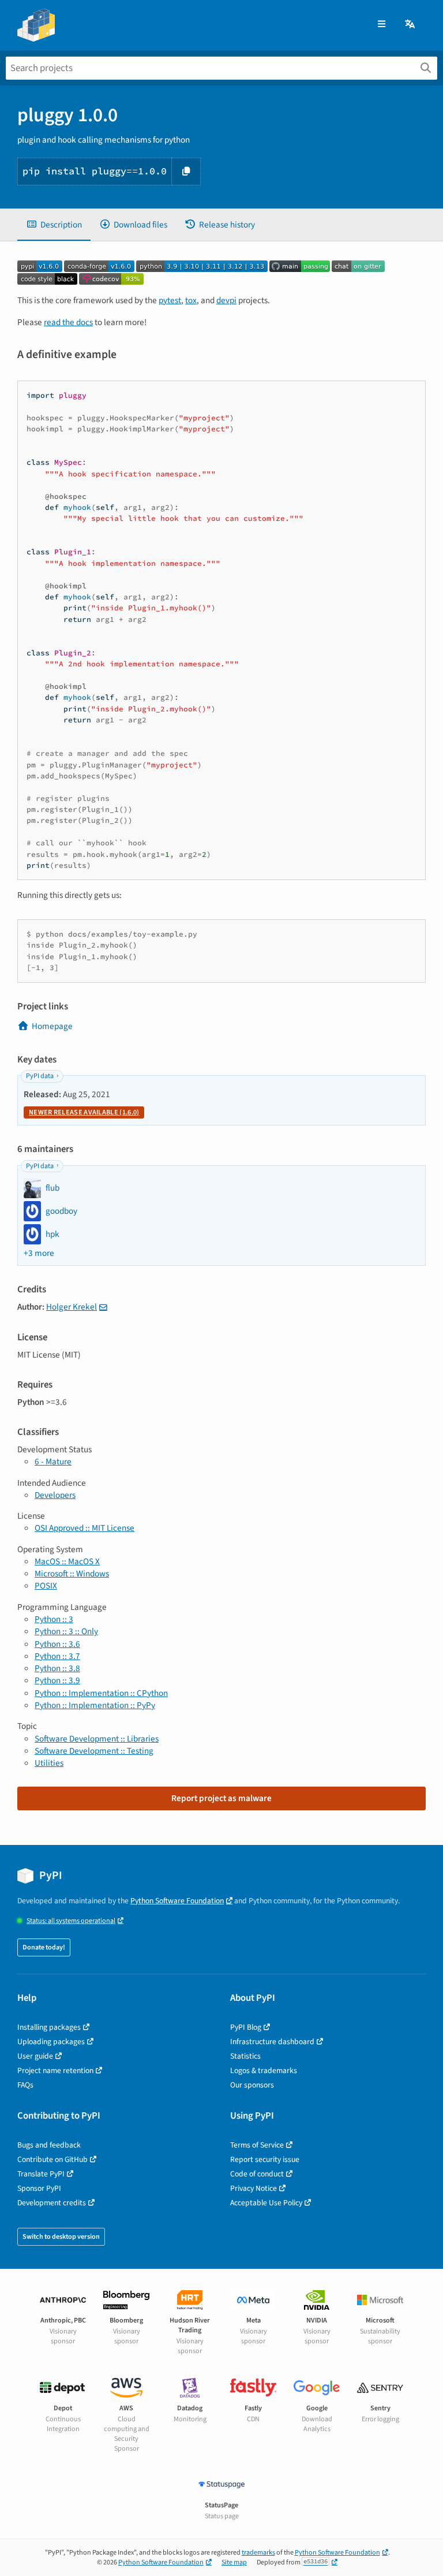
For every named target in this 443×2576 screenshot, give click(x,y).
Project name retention (55, 2070)
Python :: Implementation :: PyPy (95, 1705)
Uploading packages (51, 2042)
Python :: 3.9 (57, 1680)
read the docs (68, 322)
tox (191, 300)
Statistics (245, 2056)
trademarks (258, 2553)
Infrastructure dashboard (272, 2042)
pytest (170, 300)
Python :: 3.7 (57, 1656)
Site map (234, 2562)
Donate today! (44, 1947)
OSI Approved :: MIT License (85, 1528)
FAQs (25, 2085)
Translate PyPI (41, 2174)
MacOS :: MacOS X (67, 1561)
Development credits (52, 2203)
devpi (226, 300)
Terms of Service (257, 2145)
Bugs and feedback (49, 2145)
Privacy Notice (254, 2188)
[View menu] (382, 25)
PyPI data (40, 1076)
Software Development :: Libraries (97, 1739)
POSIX (46, 1586)
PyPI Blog (246, 2027)
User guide (35, 2056)
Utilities (49, 1763)
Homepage (52, 1026)
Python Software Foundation (177, 1901)
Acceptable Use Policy (266, 2203)
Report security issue (265, 2159)
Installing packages (49, 2027)
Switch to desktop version (61, 2237)
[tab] (54, 225)
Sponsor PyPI (39, 2188)
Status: (71, 1921)
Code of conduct (257, 2174)
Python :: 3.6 (57, 1644)
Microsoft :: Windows (72, 1574)
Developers (55, 1495)
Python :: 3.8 (57, 1668)
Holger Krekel (72, 1307)
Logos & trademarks (264, 2070)
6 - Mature (53, 1462)
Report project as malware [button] (221, 1798)
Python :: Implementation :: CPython (101, 1693)
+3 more (39, 1253)
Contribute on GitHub (52, 2159)
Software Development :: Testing (94, 1751)
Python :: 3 (54, 1619)
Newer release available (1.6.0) (84, 1112)
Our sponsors (252, 2085)
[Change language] (411, 25)
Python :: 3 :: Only (66, 1631)
